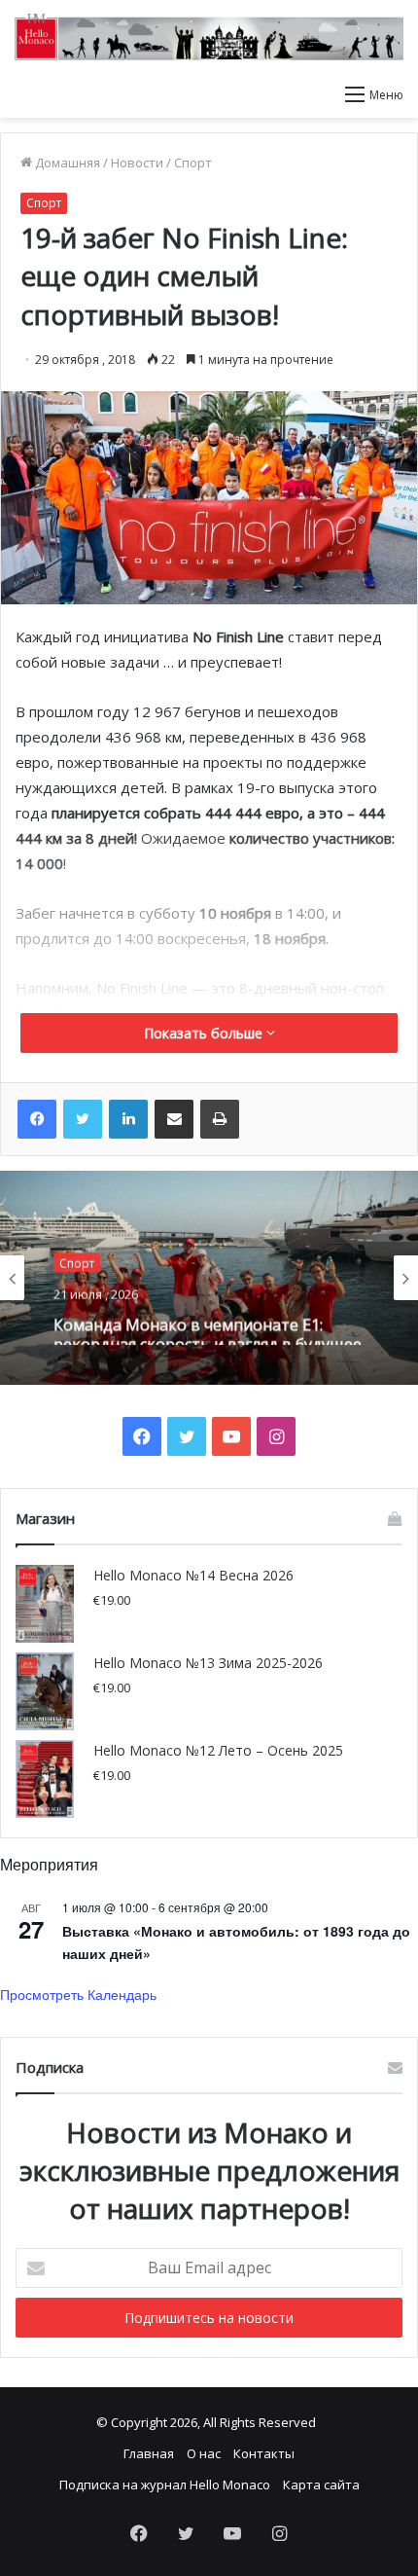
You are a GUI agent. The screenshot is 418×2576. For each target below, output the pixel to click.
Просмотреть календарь (78, 1994)
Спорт (193, 163)
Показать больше (205, 1033)
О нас (204, 2453)
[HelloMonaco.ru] (209, 37)
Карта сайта (321, 2485)
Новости (137, 163)
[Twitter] (83, 1119)
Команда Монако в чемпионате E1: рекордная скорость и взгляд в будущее (208, 1325)
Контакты (264, 2453)
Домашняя (66, 163)
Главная (149, 2453)
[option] (209, 1278)
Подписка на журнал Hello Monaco (165, 2485)
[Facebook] (37, 1119)
